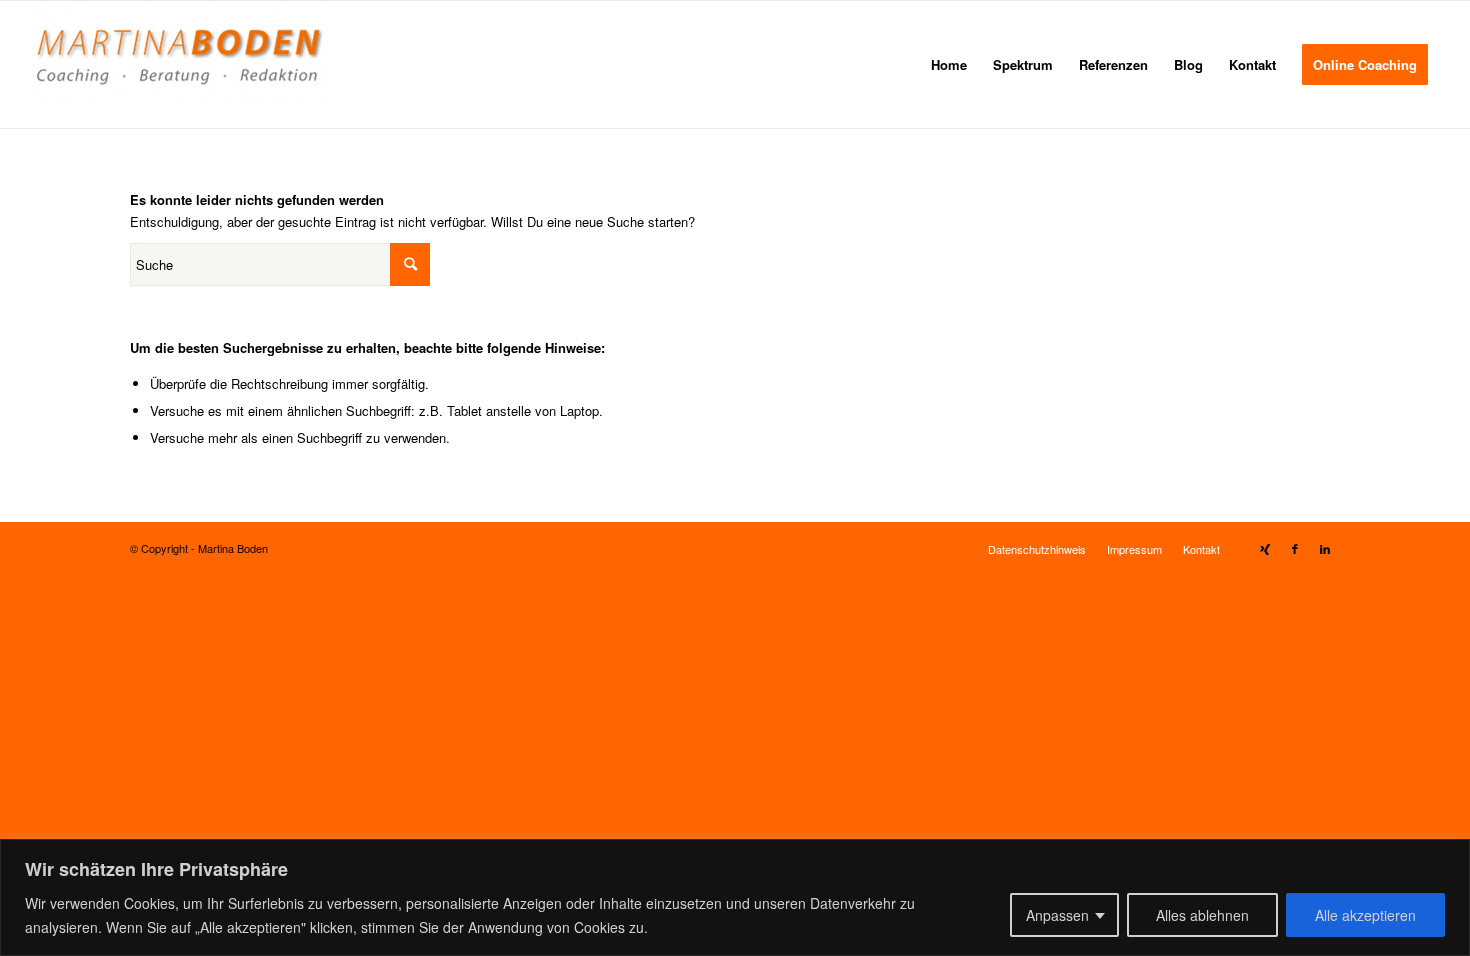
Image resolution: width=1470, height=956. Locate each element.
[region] (735, 897)
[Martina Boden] (179, 64)
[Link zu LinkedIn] (1325, 548)
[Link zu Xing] (1265, 548)
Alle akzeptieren (1365, 915)
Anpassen (1057, 915)
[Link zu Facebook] (1295, 548)
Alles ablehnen (1202, 915)
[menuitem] (949, 64)
